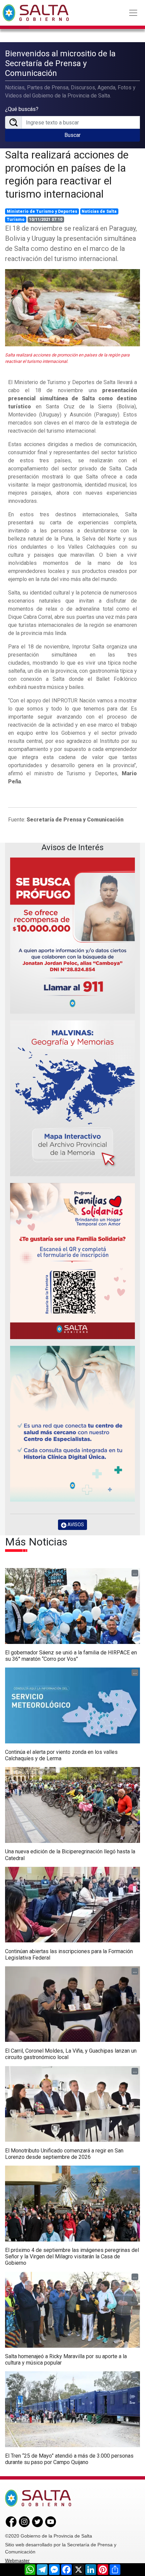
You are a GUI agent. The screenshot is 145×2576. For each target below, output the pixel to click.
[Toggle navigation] (133, 13)
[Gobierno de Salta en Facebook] (11, 2521)
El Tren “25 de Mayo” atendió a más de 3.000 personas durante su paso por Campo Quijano (69, 2459)
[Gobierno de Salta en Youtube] (51, 2521)
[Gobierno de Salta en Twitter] (37, 2521)
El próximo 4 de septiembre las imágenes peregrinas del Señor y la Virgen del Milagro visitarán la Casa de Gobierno (72, 2256)
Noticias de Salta (99, 211)
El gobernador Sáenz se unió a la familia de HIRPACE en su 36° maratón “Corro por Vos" (71, 1656)
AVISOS (75, 1525)
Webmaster (17, 2560)
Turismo (16, 220)
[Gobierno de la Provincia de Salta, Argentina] (36, 13)
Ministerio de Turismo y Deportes (42, 211)
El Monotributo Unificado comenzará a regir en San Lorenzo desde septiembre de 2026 (64, 2154)
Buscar (72, 135)
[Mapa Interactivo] (72, 1098)
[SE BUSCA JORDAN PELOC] (72, 936)
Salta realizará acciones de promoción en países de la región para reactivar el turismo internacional (67, 174)
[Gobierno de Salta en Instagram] (24, 2521)
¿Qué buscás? (22, 109)
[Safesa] (72, 1424)
